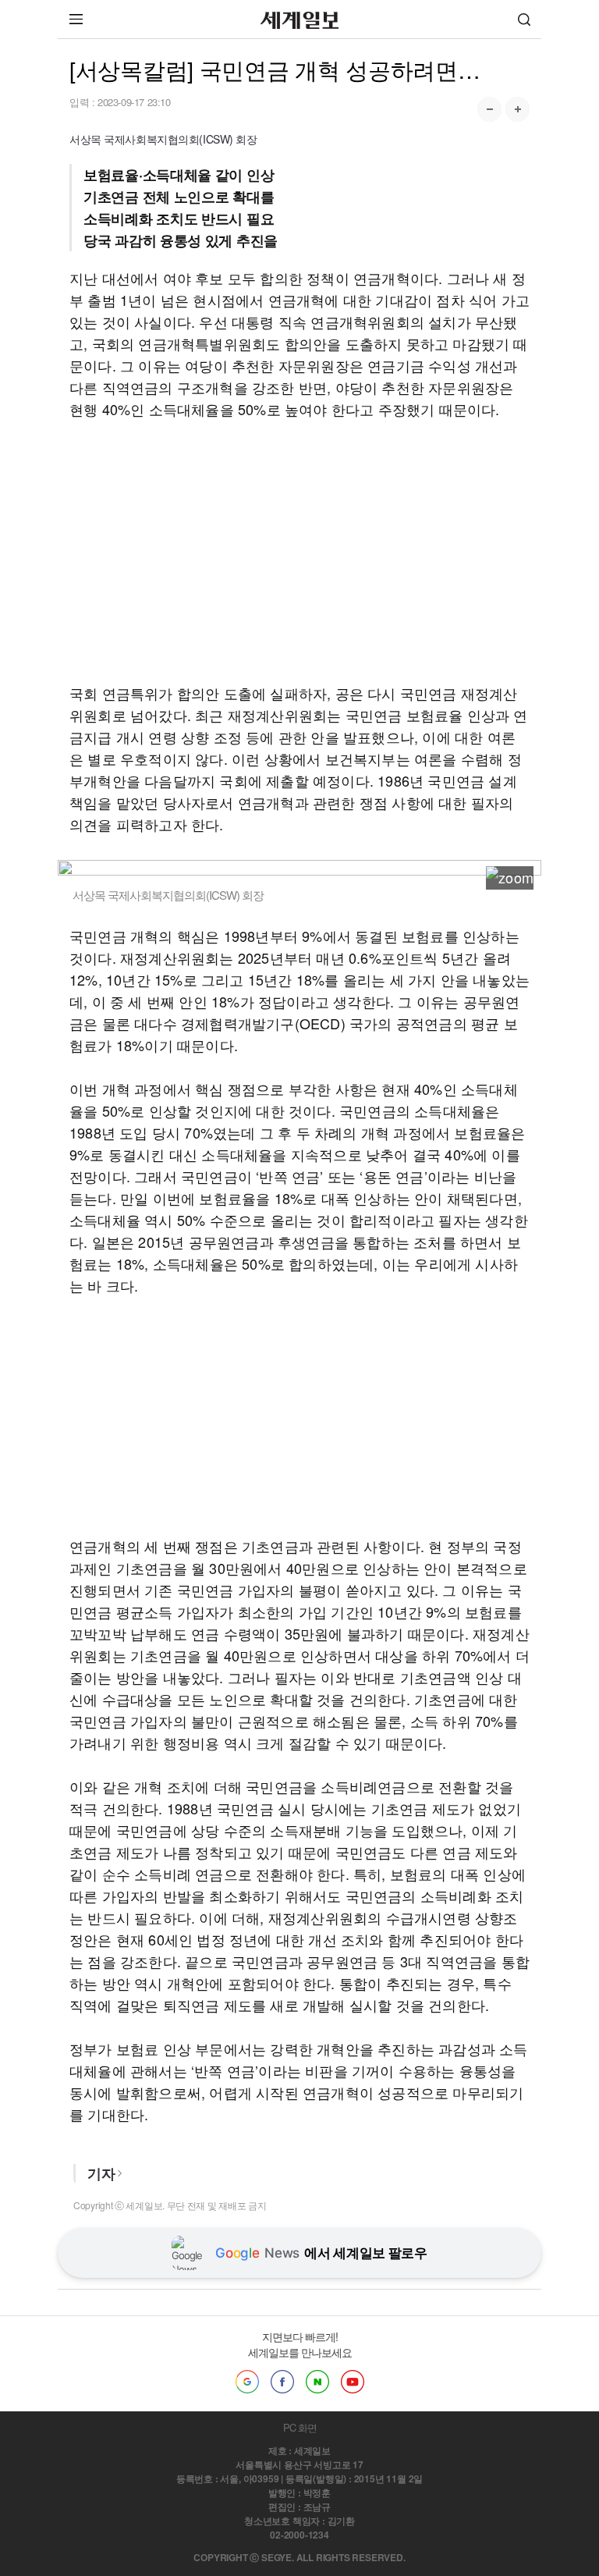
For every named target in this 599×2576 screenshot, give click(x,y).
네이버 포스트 (317, 2382)
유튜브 (353, 2382)
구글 (247, 2382)
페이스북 (282, 2382)
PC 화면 (300, 2427)
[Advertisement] (299, 551)
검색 (524, 19)
